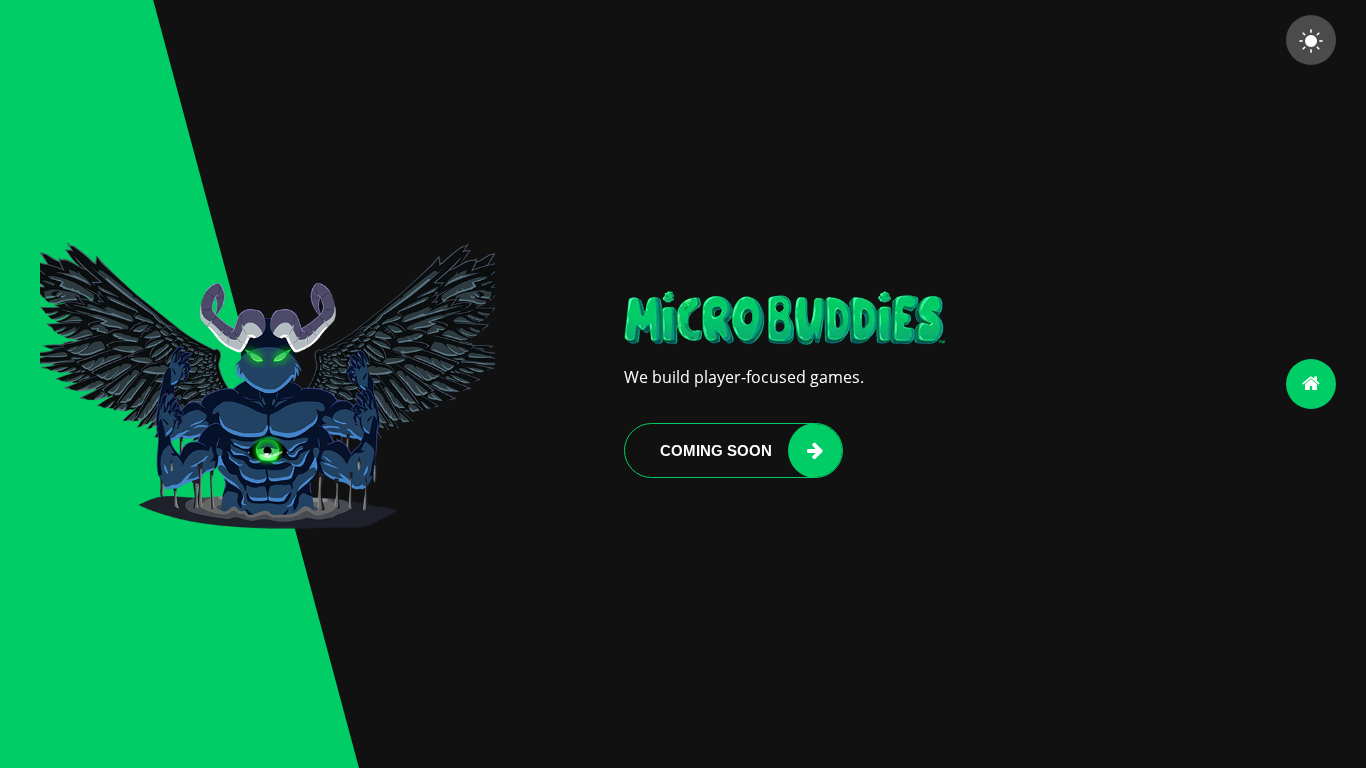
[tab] (1311, 384)
